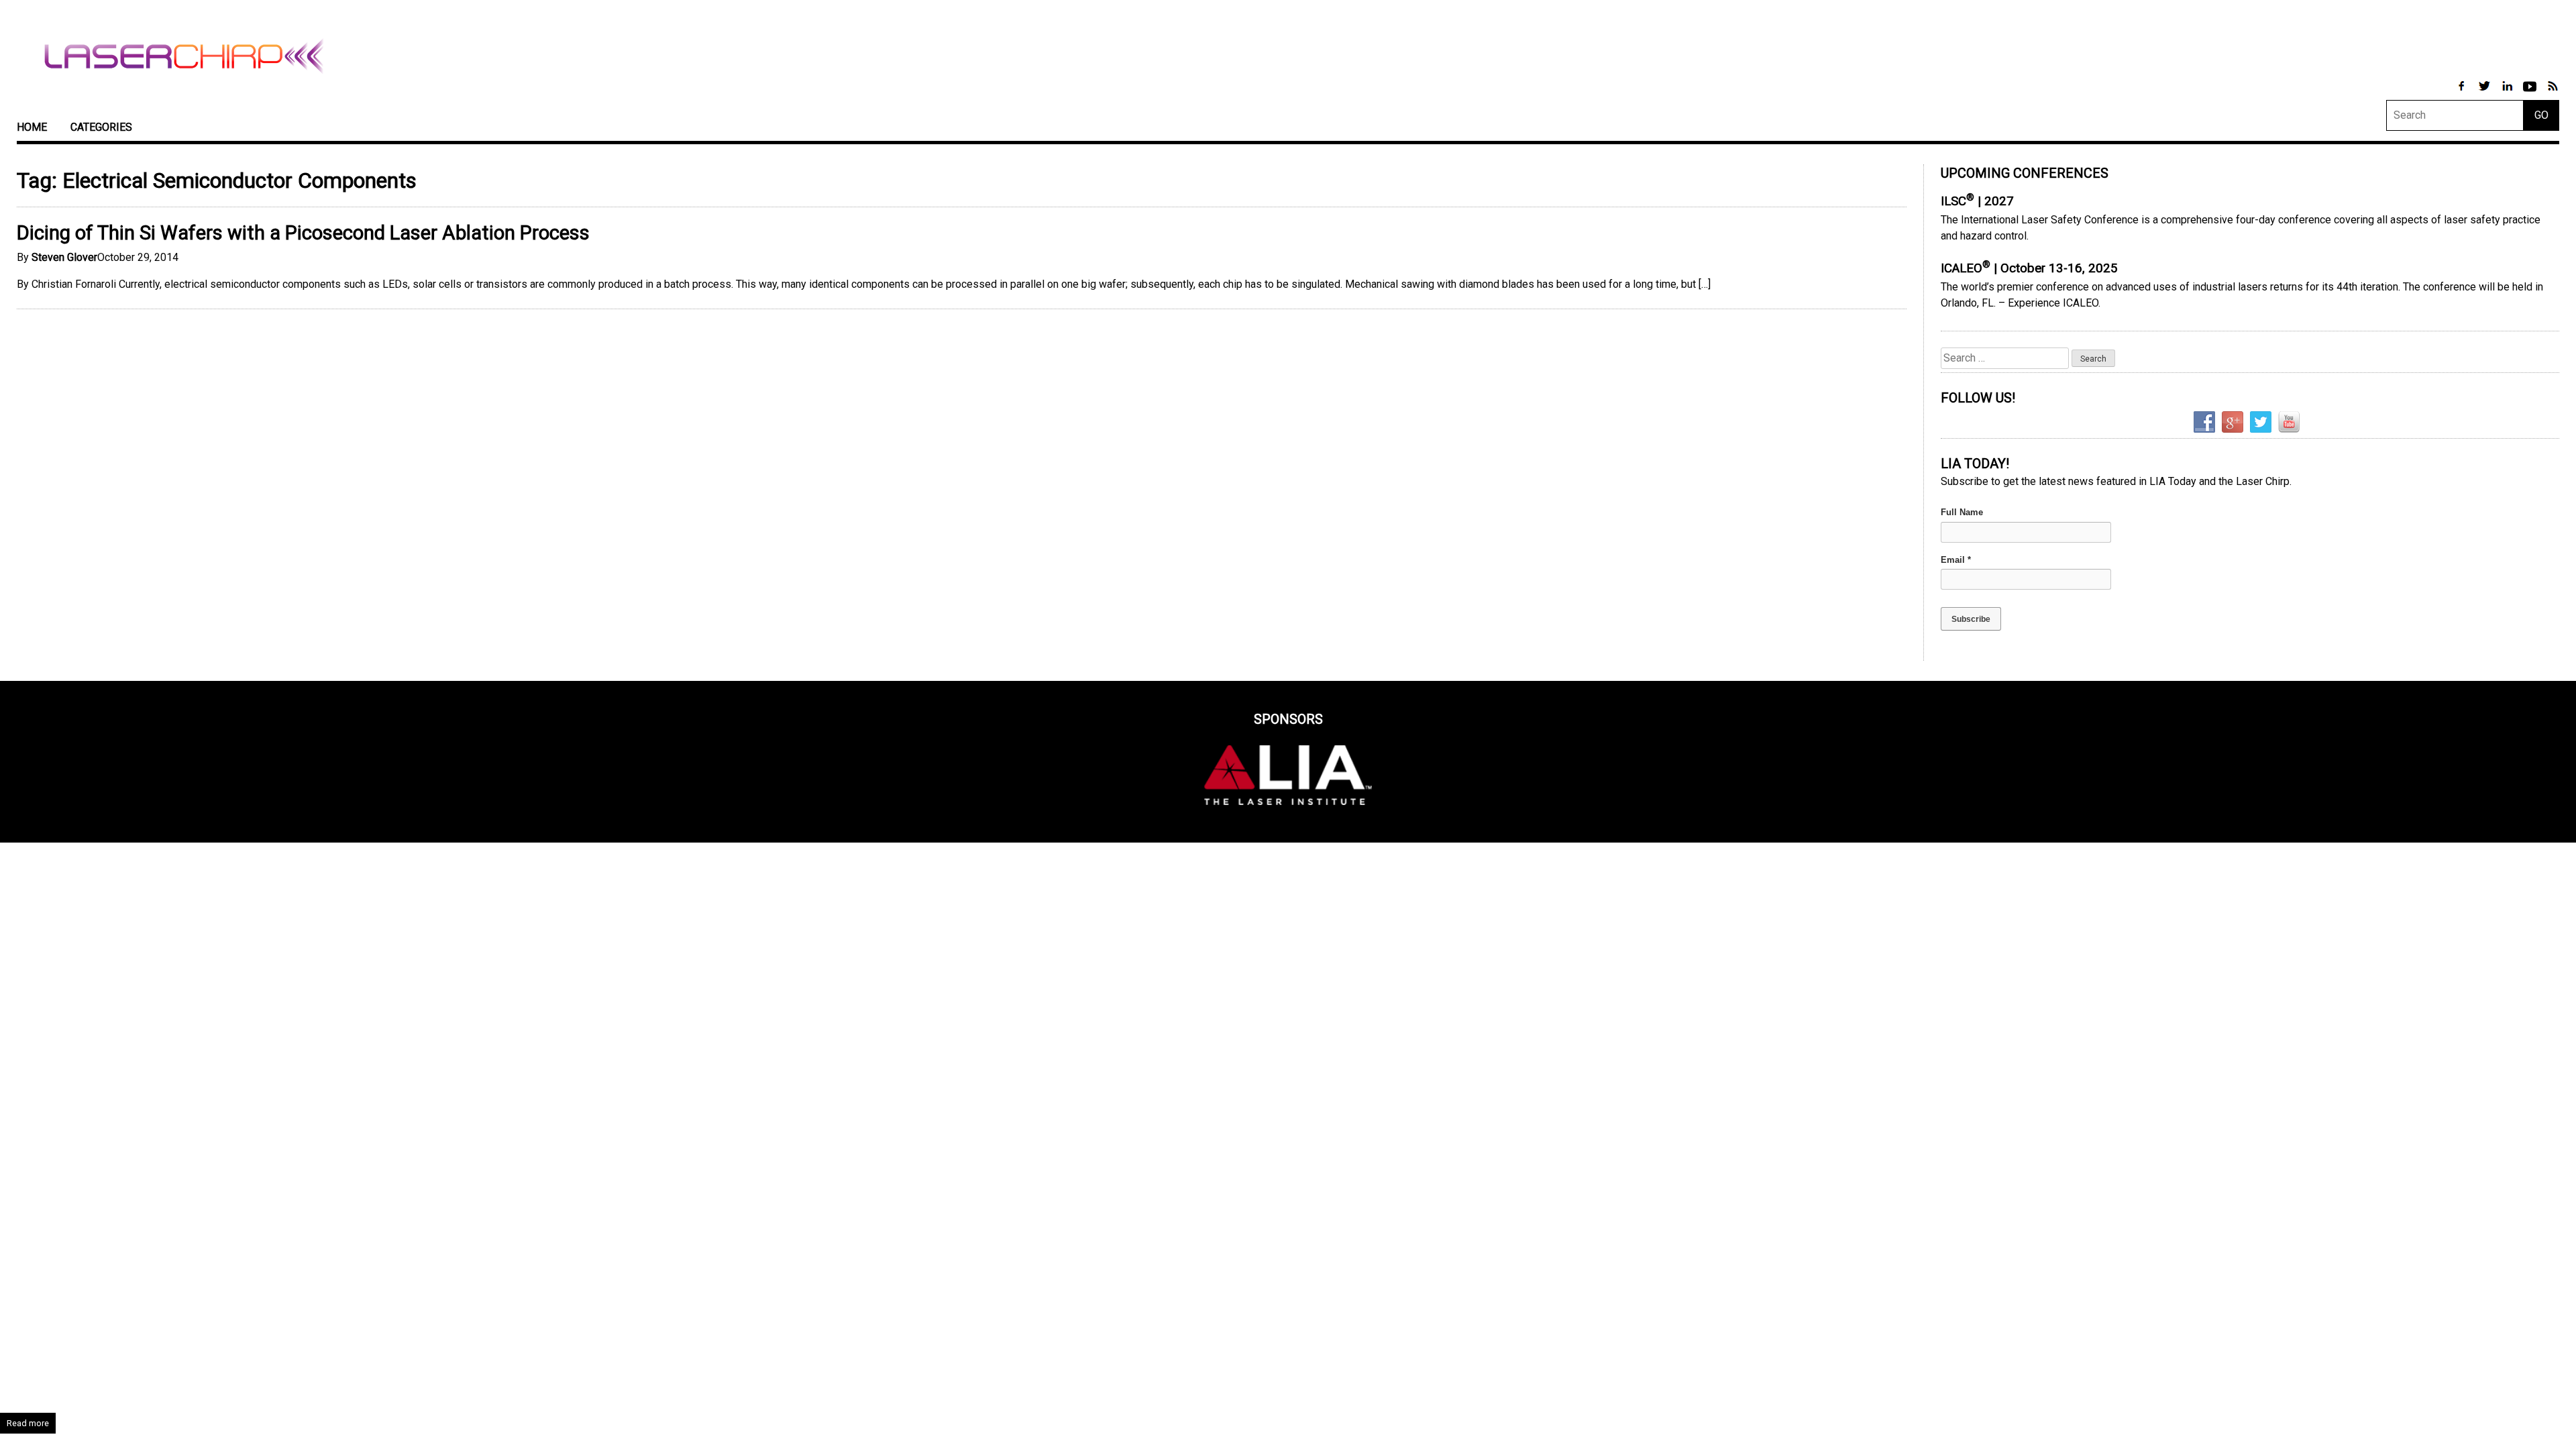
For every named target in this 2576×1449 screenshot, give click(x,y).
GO (2541, 115)
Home (32, 127)
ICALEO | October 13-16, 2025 (2029, 268)
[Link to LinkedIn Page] (2508, 93)
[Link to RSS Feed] (2553, 93)
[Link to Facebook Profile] (2463, 93)
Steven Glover (64, 257)
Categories (101, 127)
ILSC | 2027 (1977, 201)
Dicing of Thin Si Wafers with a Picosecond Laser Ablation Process (303, 233)
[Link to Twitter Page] (2485, 93)
